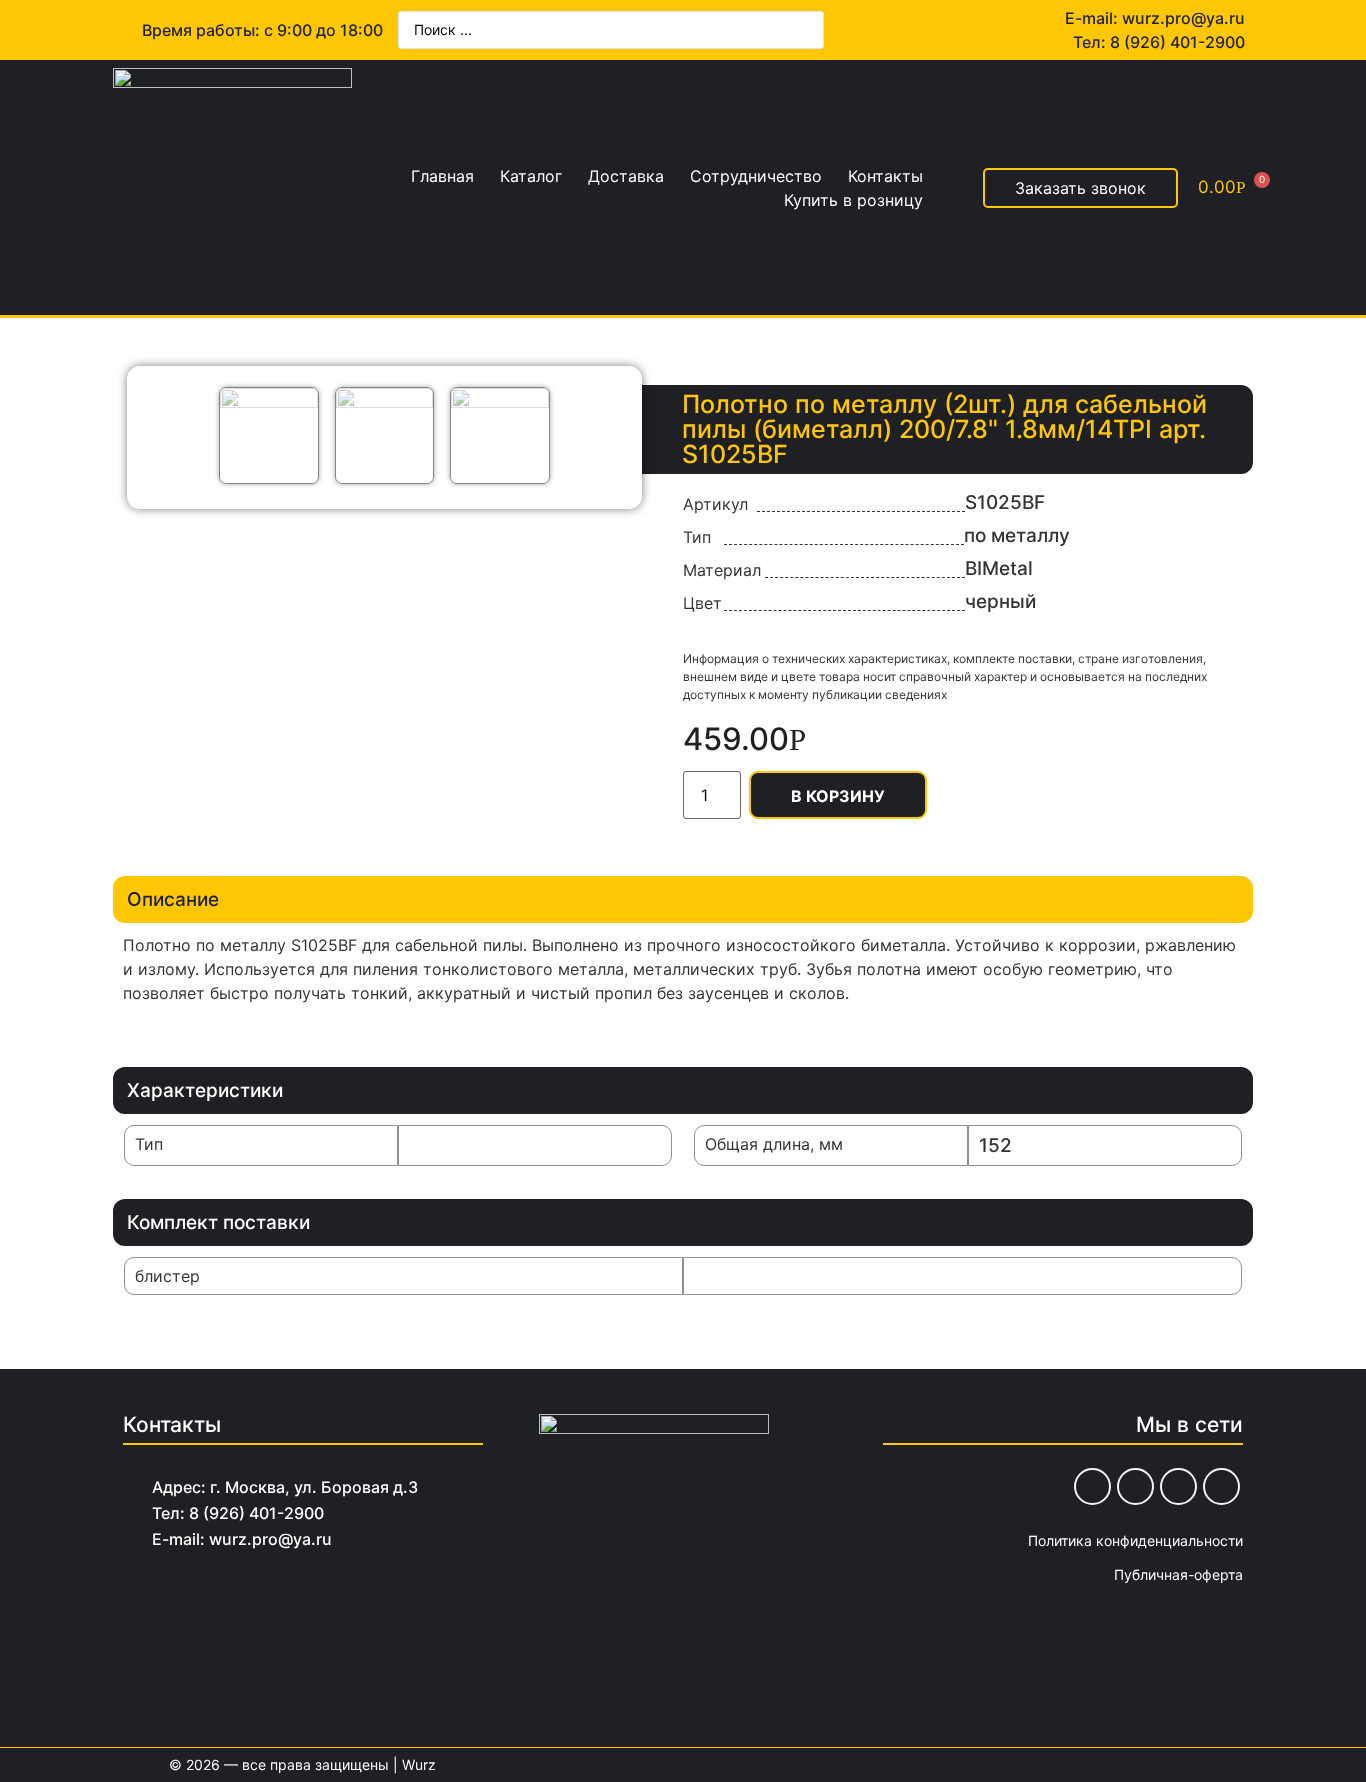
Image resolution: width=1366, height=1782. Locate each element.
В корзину (838, 796)
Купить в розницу (853, 200)
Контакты (885, 176)
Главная (442, 176)
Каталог (531, 176)
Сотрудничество (756, 176)
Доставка (626, 176)
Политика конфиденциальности (1135, 1540)
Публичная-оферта (1178, 1574)
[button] (1080, 188)
